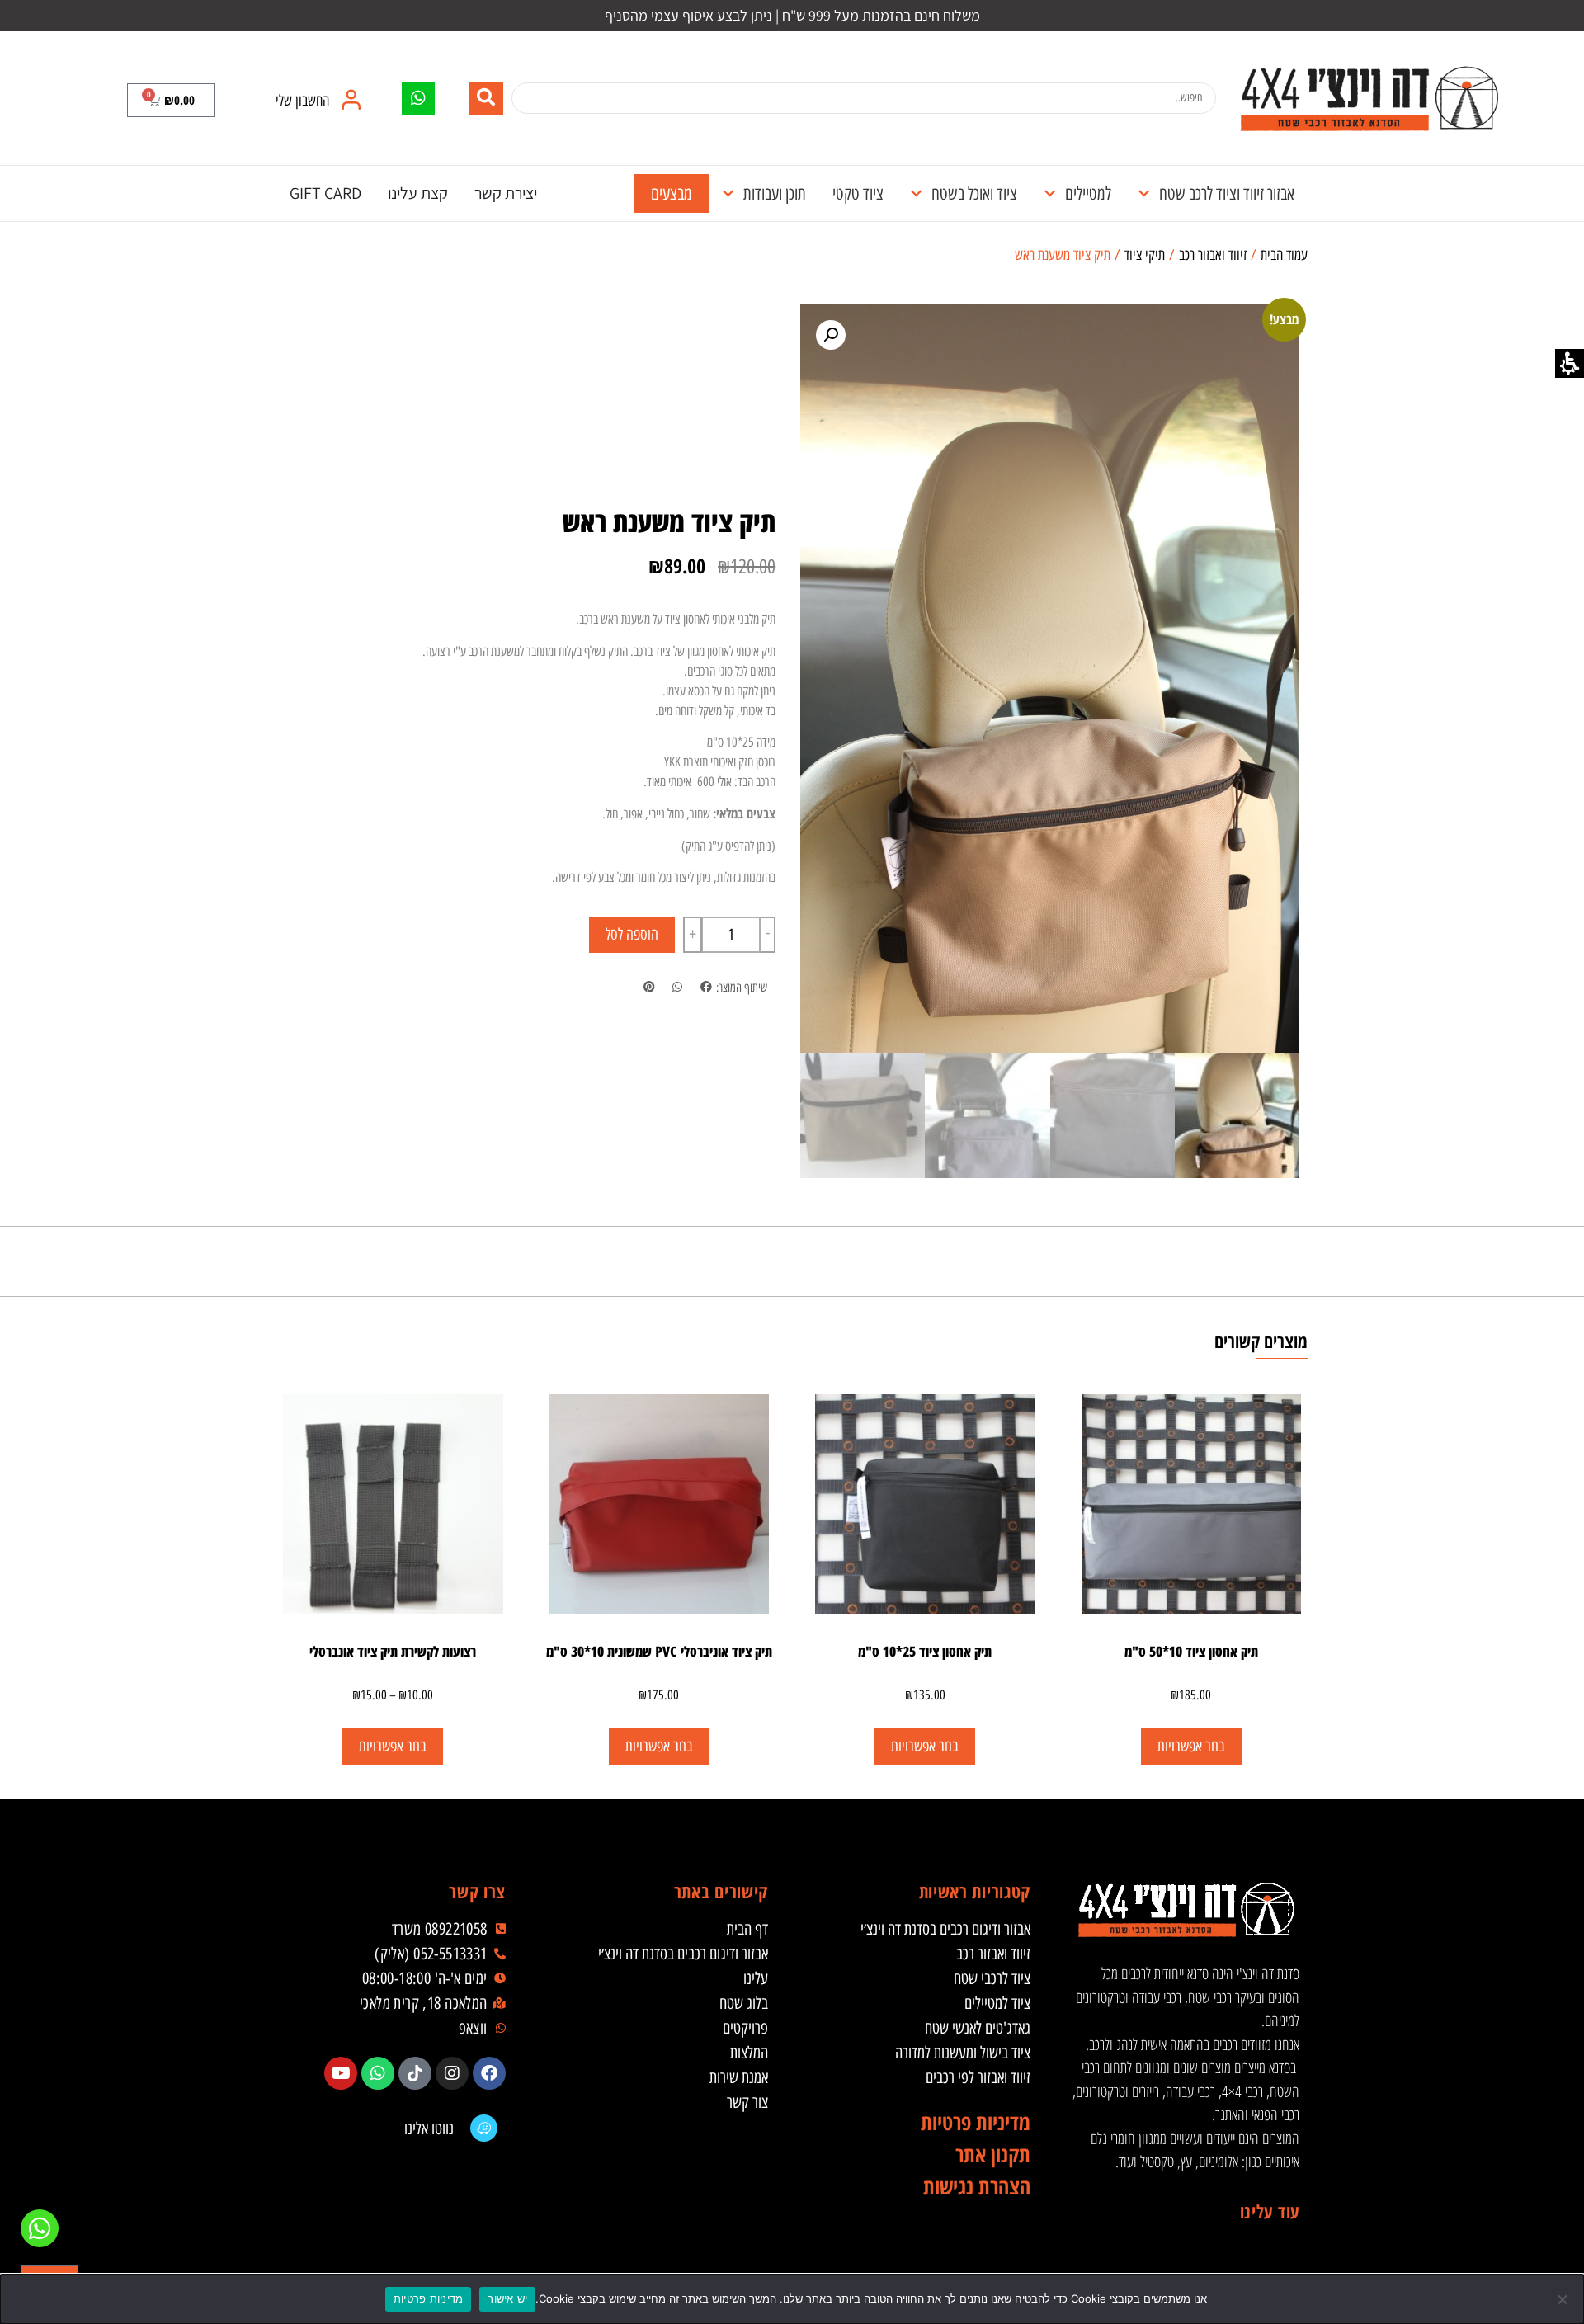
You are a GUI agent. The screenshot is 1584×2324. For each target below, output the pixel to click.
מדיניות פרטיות (429, 2298)
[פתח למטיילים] (1050, 194)
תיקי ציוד (1145, 255)
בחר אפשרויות (659, 1746)
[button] (171, 100)
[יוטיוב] (341, 2073)
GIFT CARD (325, 193)
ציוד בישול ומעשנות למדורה (963, 2053)
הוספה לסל (632, 934)
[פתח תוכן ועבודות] (728, 194)
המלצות (749, 2053)
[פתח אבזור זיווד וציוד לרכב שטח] (1144, 194)
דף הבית (747, 1929)
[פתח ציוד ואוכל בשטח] (916, 194)
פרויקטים (745, 2028)
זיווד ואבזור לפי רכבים (978, 2077)
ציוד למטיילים (997, 2003)
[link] (1369, 98)
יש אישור (507, 2298)
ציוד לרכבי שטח (992, 1978)
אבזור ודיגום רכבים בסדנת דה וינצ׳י (945, 1929)
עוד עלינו (1270, 2211)
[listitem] (706, 988)
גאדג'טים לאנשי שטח (978, 2028)
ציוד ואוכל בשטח (974, 193)
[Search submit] (486, 98)
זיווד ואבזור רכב (1213, 255)
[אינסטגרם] (452, 2073)
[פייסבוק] (489, 2073)
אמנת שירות (739, 2077)
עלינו (756, 1978)
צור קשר (747, 2102)
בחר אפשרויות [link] (1191, 1746)
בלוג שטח (744, 2003)
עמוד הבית (1284, 255)
